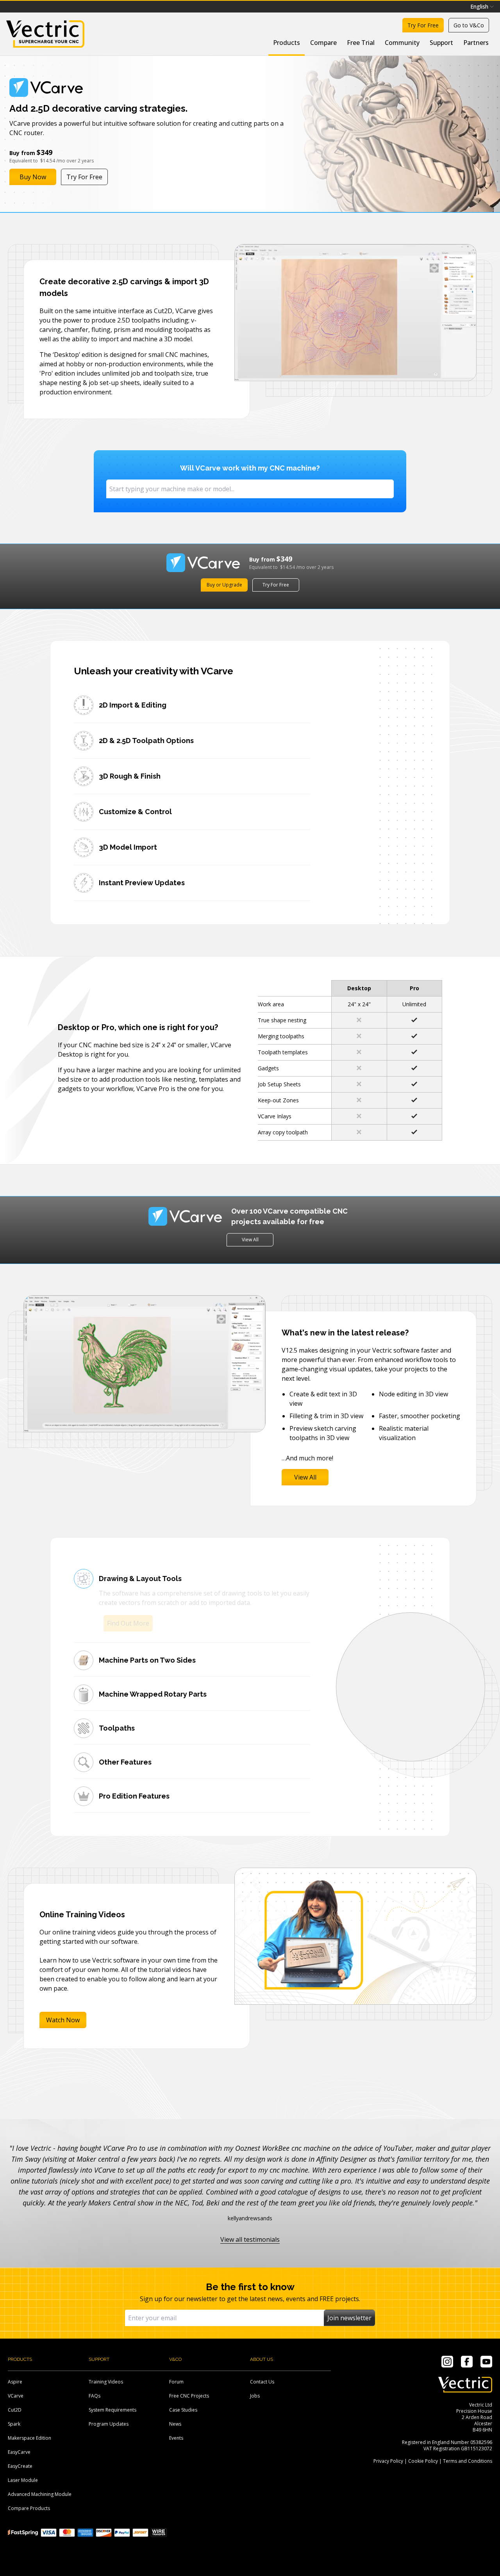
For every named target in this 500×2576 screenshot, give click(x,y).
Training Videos (106, 2382)
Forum (176, 2382)
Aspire (15, 2382)
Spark (14, 2424)
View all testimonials (250, 2239)
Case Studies (183, 2410)
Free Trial (361, 43)
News (175, 2424)
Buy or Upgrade (224, 585)
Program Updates (109, 2424)
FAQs (95, 2396)
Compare (323, 43)
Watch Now (63, 2011)
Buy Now (33, 177)
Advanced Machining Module (40, 2494)
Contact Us (262, 2382)
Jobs (255, 2396)
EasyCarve (19, 2452)
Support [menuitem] (441, 43)
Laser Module (23, 2480)
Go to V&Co (469, 25)
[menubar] (482, 7)
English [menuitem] (479, 6)
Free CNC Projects (189, 2396)
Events (176, 2438)
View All (250, 1240)
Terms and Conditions (468, 2461)
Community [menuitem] (402, 43)
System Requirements (112, 2410)
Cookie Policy (423, 2461)
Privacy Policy (388, 2461)
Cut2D (15, 2410)
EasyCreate (20, 2466)
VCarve (16, 2396)
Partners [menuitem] (476, 43)
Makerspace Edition (29, 2438)
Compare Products (29, 2508)
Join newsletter (349, 2318)
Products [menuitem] (287, 43)
